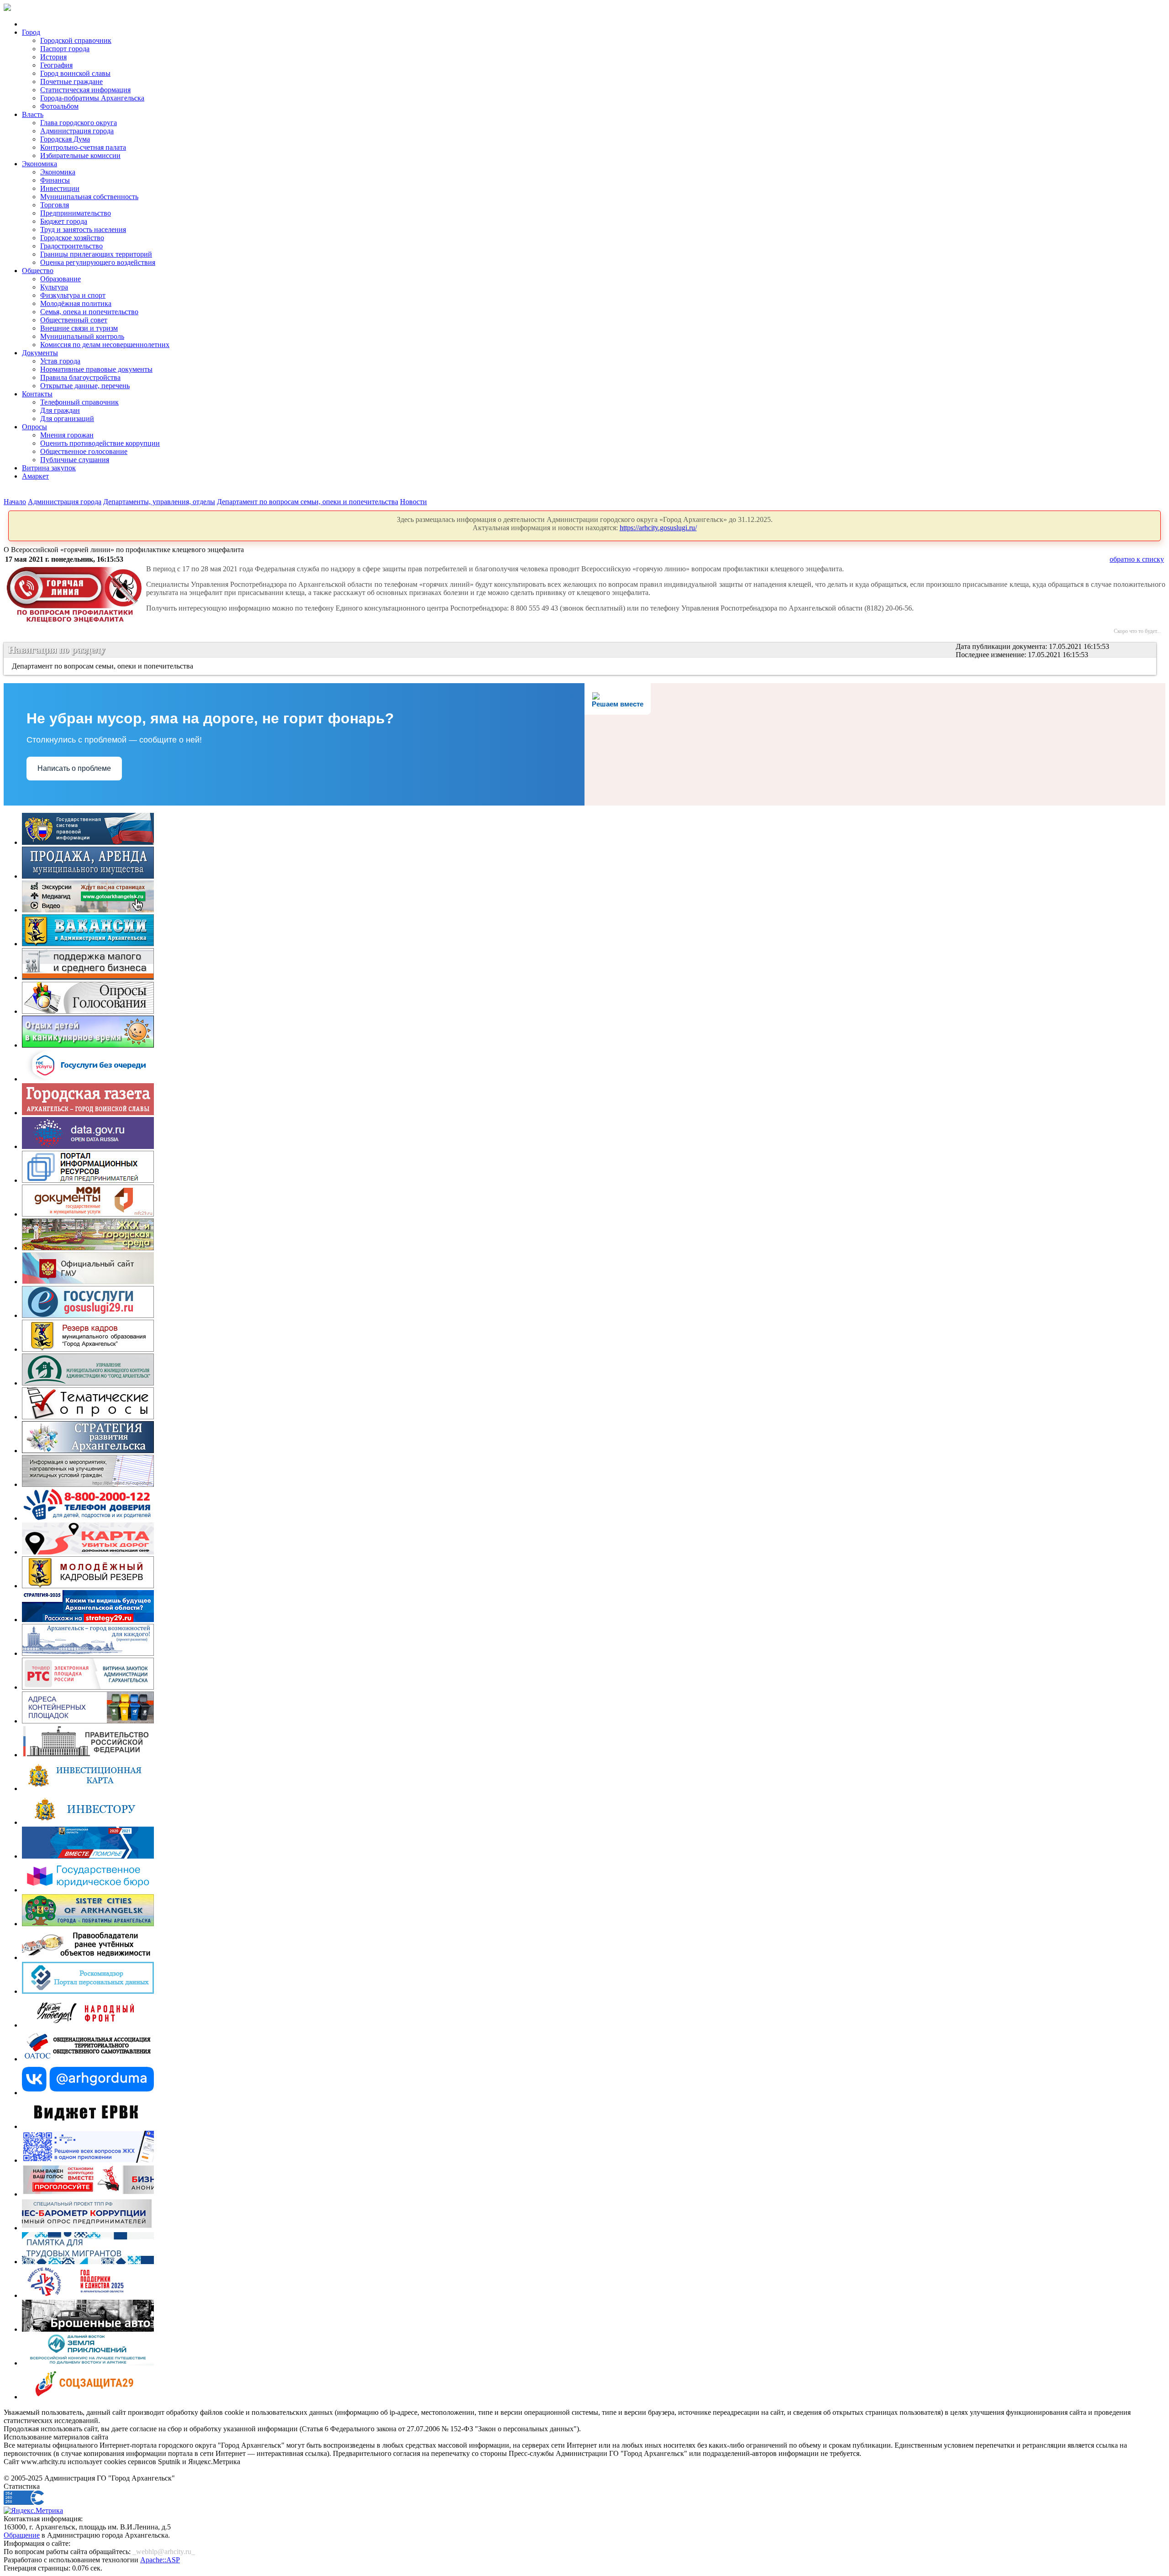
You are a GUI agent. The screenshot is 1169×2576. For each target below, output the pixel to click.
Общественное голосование (84, 451)
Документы (40, 353)
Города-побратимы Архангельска (92, 98)
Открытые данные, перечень (85, 386)
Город (31, 32)
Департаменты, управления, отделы (159, 502)
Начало (15, 502)
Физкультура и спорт (73, 295)
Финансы (55, 180)
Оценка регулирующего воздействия (98, 262)
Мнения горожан (67, 435)
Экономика (39, 164)
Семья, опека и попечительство (89, 312)
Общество (38, 271)
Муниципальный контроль (82, 336)
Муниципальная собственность (89, 197)
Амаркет (35, 476)
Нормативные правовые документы (96, 369)
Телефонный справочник (79, 402)
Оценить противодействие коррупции (100, 443)
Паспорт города (65, 49)
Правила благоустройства (80, 377)
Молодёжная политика (76, 303)
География (56, 65)
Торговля (55, 205)
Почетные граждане (71, 82)
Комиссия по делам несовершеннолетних (105, 345)
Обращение (22, 2535)
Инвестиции (60, 188)
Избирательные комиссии (80, 155)
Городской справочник (76, 40)
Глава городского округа (79, 123)
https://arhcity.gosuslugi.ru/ (658, 528)
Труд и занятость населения (83, 229)
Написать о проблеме (74, 768)
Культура (54, 287)
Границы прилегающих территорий (96, 254)
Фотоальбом (59, 106)
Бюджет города (64, 221)
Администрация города (77, 131)
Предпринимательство (76, 213)
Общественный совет (74, 320)
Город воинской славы (75, 73)
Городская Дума (65, 139)
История (53, 57)
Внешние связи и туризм (79, 328)
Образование (61, 279)
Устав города (60, 361)
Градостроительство (71, 246)
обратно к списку (1137, 559)
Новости (413, 502)
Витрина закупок (49, 468)
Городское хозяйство (72, 238)
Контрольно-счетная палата (83, 147)
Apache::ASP (160, 2560)
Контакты (37, 394)
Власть (33, 114)
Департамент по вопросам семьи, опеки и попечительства (308, 502)
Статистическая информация (85, 90)
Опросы (34, 427)
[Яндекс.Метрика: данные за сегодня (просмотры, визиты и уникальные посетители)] (33, 2511)
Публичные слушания (75, 460)
